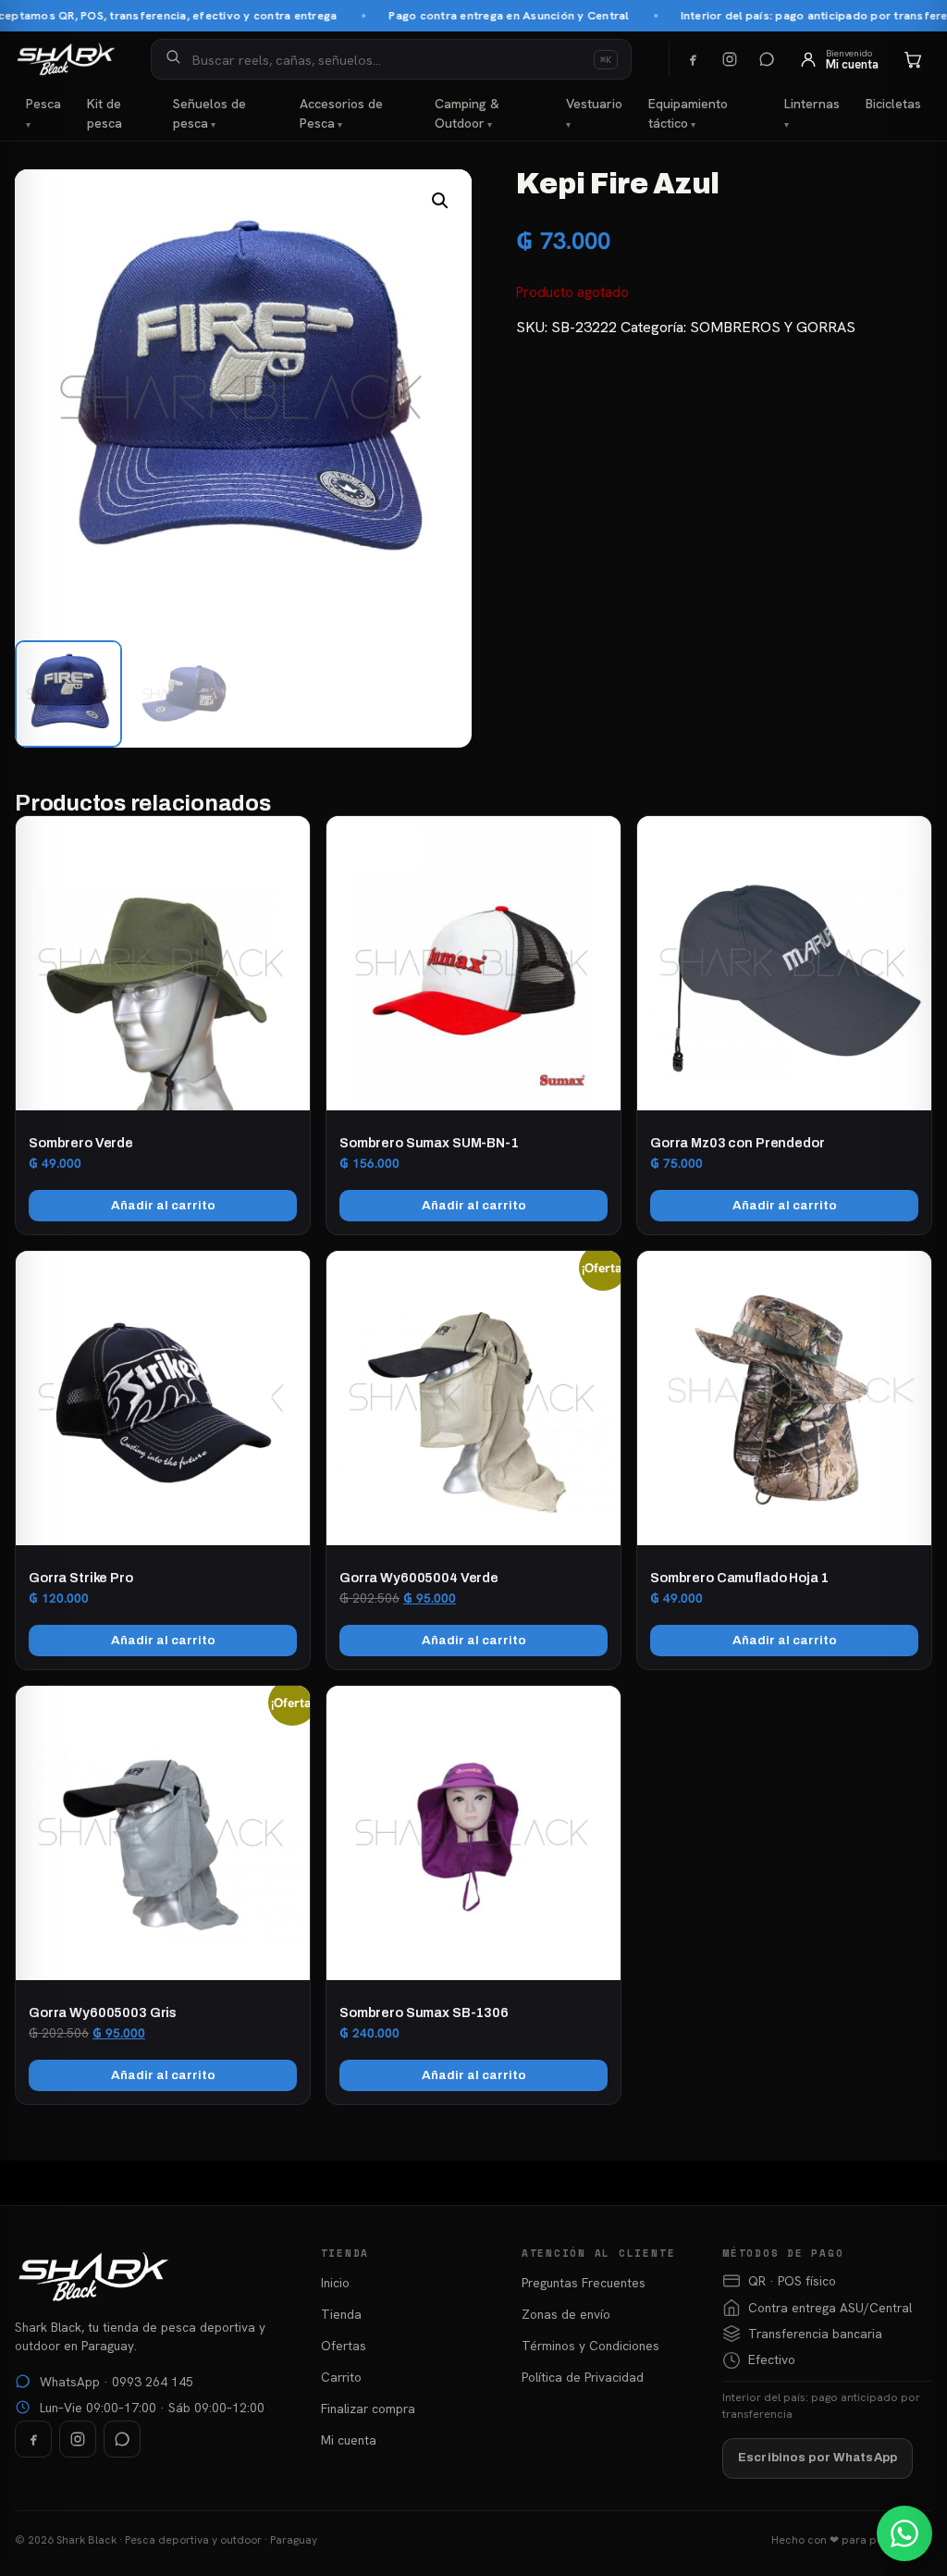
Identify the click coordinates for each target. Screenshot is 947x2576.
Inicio (335, 2283)
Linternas (812, 104)
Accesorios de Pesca (341, 113)
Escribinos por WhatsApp (818, 2458)
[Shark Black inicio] (66, 59)
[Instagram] (730, 59)
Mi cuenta (349, 2440)
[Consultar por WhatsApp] (904, 2533)
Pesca (43, 104)
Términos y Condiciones (590, 2346)
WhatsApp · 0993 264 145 (117, 2382)
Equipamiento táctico (688, 113)
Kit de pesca (105, 113)
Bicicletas (893, 104)
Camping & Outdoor (467, 113)
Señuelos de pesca (209, 113)
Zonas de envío (566, 2314)
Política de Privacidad (583, 2377)
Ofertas (344, 2346)
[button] (440, 201)
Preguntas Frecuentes (584, 2283)
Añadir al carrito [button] (163, 1205)
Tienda (341, 2314)
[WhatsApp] (767, 59)
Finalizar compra (368, 2409)
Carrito (341, 2377)
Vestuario (594, 104)
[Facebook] (693, 59)
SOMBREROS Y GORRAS (773, 327)
